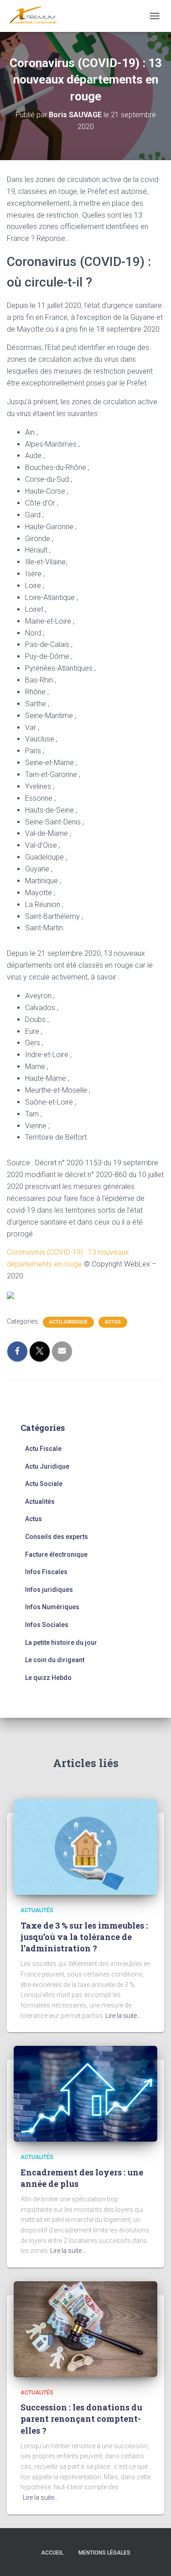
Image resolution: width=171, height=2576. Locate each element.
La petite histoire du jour (61, 1643)
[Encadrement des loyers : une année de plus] (85, 2093)
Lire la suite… (123, 2016)
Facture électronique (56, 1554)
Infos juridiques (49, 1590)
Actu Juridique (68, 1322)
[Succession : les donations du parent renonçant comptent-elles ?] (85, 2328)
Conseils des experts (57, 1537)
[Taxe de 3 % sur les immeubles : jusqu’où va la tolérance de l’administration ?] (85, 1846)
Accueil (52, 2553)
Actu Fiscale (43, 1449)
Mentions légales (104, 2553)
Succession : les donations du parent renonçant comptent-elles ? (81, 2419)
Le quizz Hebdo (48, 1678)
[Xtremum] (37, 16)
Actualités (40, 1502)
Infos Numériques (52, 1607)
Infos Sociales (47, 1625)
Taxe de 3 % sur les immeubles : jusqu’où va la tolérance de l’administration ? (84, 1937)
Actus (113, 1322)
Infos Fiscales (46, 1572)
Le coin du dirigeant (55, 1660)
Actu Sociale (44, 1484)
